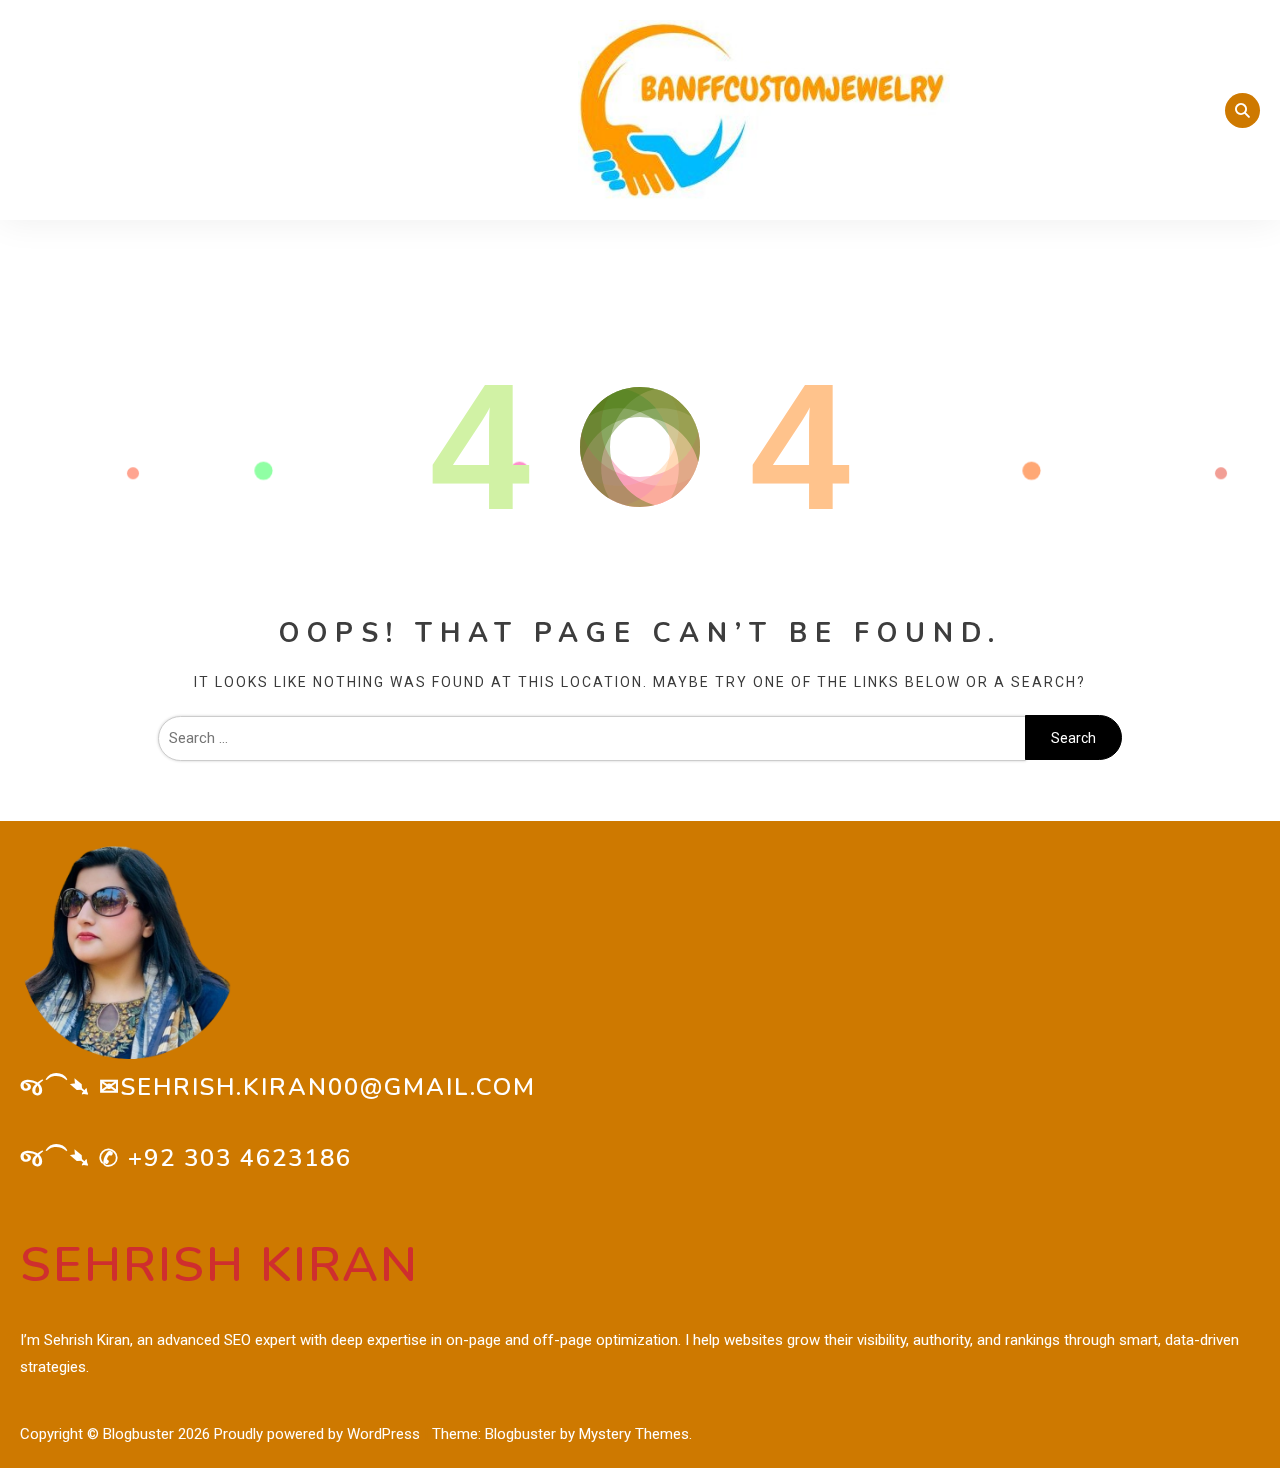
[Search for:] (591, 738)
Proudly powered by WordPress (319, 1434)
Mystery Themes (634, 1434)
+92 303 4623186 (240, 1158)
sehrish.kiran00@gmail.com (328, 1087)
